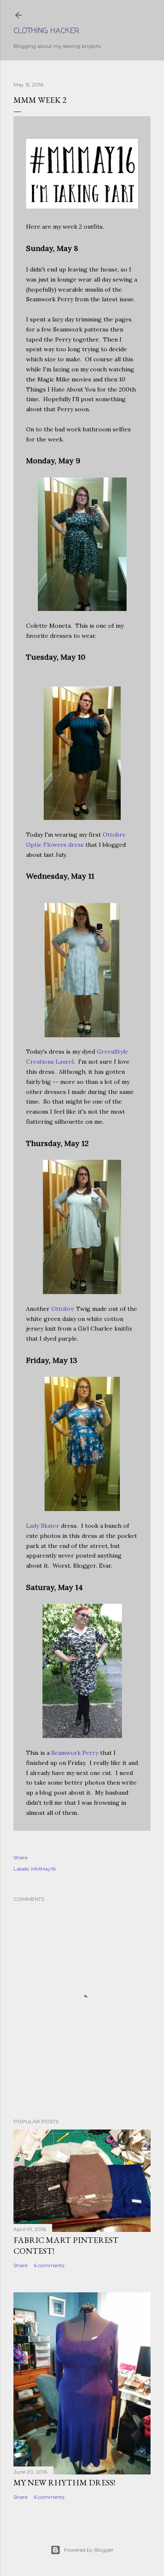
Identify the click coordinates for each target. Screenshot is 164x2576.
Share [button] (20, 1857)
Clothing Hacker (46, 31)
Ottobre (63, 1309)
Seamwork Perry (75, 1753)
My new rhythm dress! (64, 2482)
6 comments (49, 2265)
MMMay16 (43, 1869)
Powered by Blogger (89, 2550)
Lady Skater (43, 1526)
